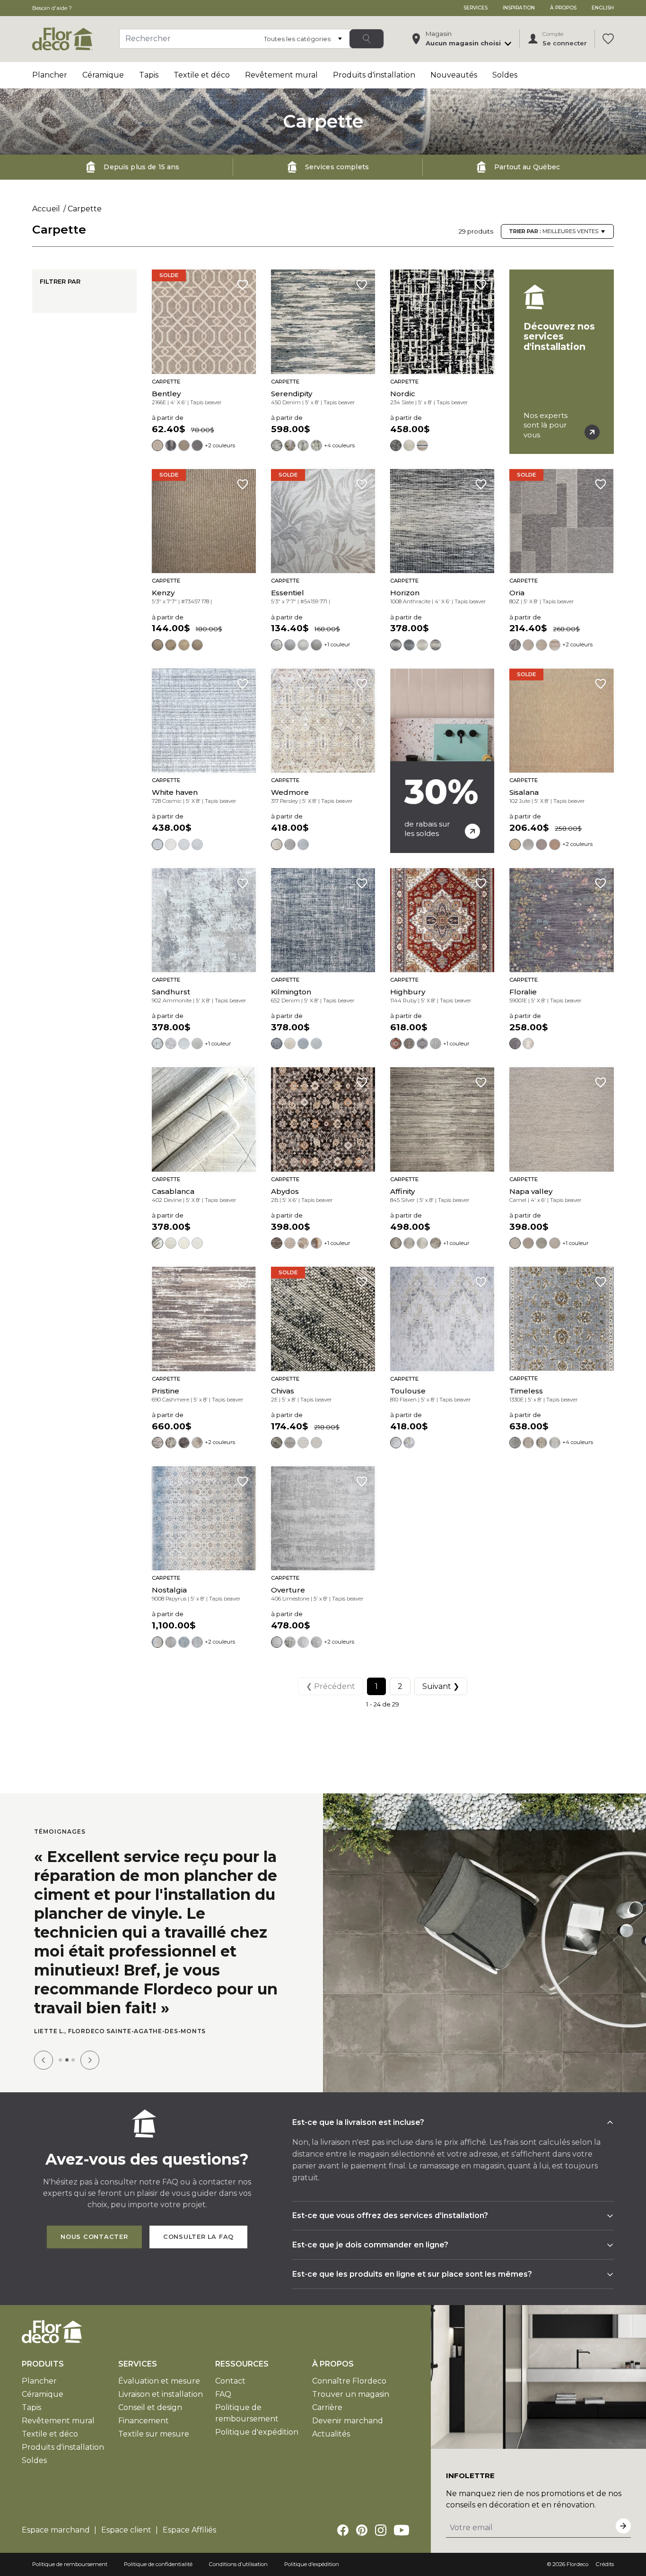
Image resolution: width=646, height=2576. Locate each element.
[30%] (442, 761)
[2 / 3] (67, 2060)
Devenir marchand (348, 2421)
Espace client (126, 2530)
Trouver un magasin (351, 2394)
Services (476, 8)
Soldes (505, 75)
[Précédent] (44, 2060)
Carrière (327, 2407)
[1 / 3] (60, 2060)
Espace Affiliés (189, 2530)
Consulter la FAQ (198, 2237)
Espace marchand (56, 2530)
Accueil (46, 209)
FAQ (223, 2394)
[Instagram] (381, 2530)
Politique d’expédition (312, 2564)
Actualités (331, 2434)
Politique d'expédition (257, 2432)
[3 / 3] (73, 2060)
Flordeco (577, 2564)
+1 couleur (337, 644)
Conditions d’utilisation (238, 2564)
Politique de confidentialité (158, 2564)
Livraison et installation (161, 2394)
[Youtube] (402, 2530)
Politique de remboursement (70, 2564)
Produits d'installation (374, 75)
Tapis (149, 75)
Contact (230, 2381)
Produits (43, 2364)
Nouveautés (454, 75)
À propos (563, 8)
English (603, 8)
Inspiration (519, 8)
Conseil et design (150, 2407)
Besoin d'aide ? (52, 8)
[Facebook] (343, 2530)
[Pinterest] (362, 2530)
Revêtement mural (281, 75)
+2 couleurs (220, 445)
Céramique (103, 75)
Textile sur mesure (154, 2434)
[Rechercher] (367, 39)
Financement (144, 2421)
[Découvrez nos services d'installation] (561, 362)
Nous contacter (94, 2237)
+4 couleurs (339, 445)
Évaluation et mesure (159, 2381)
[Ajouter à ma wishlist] (243, 285)
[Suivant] (90, 2060)
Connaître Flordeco (349, 2381)
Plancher (50, 75)
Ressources (242, 2364)
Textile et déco (202, 75)
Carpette (85, 209)
